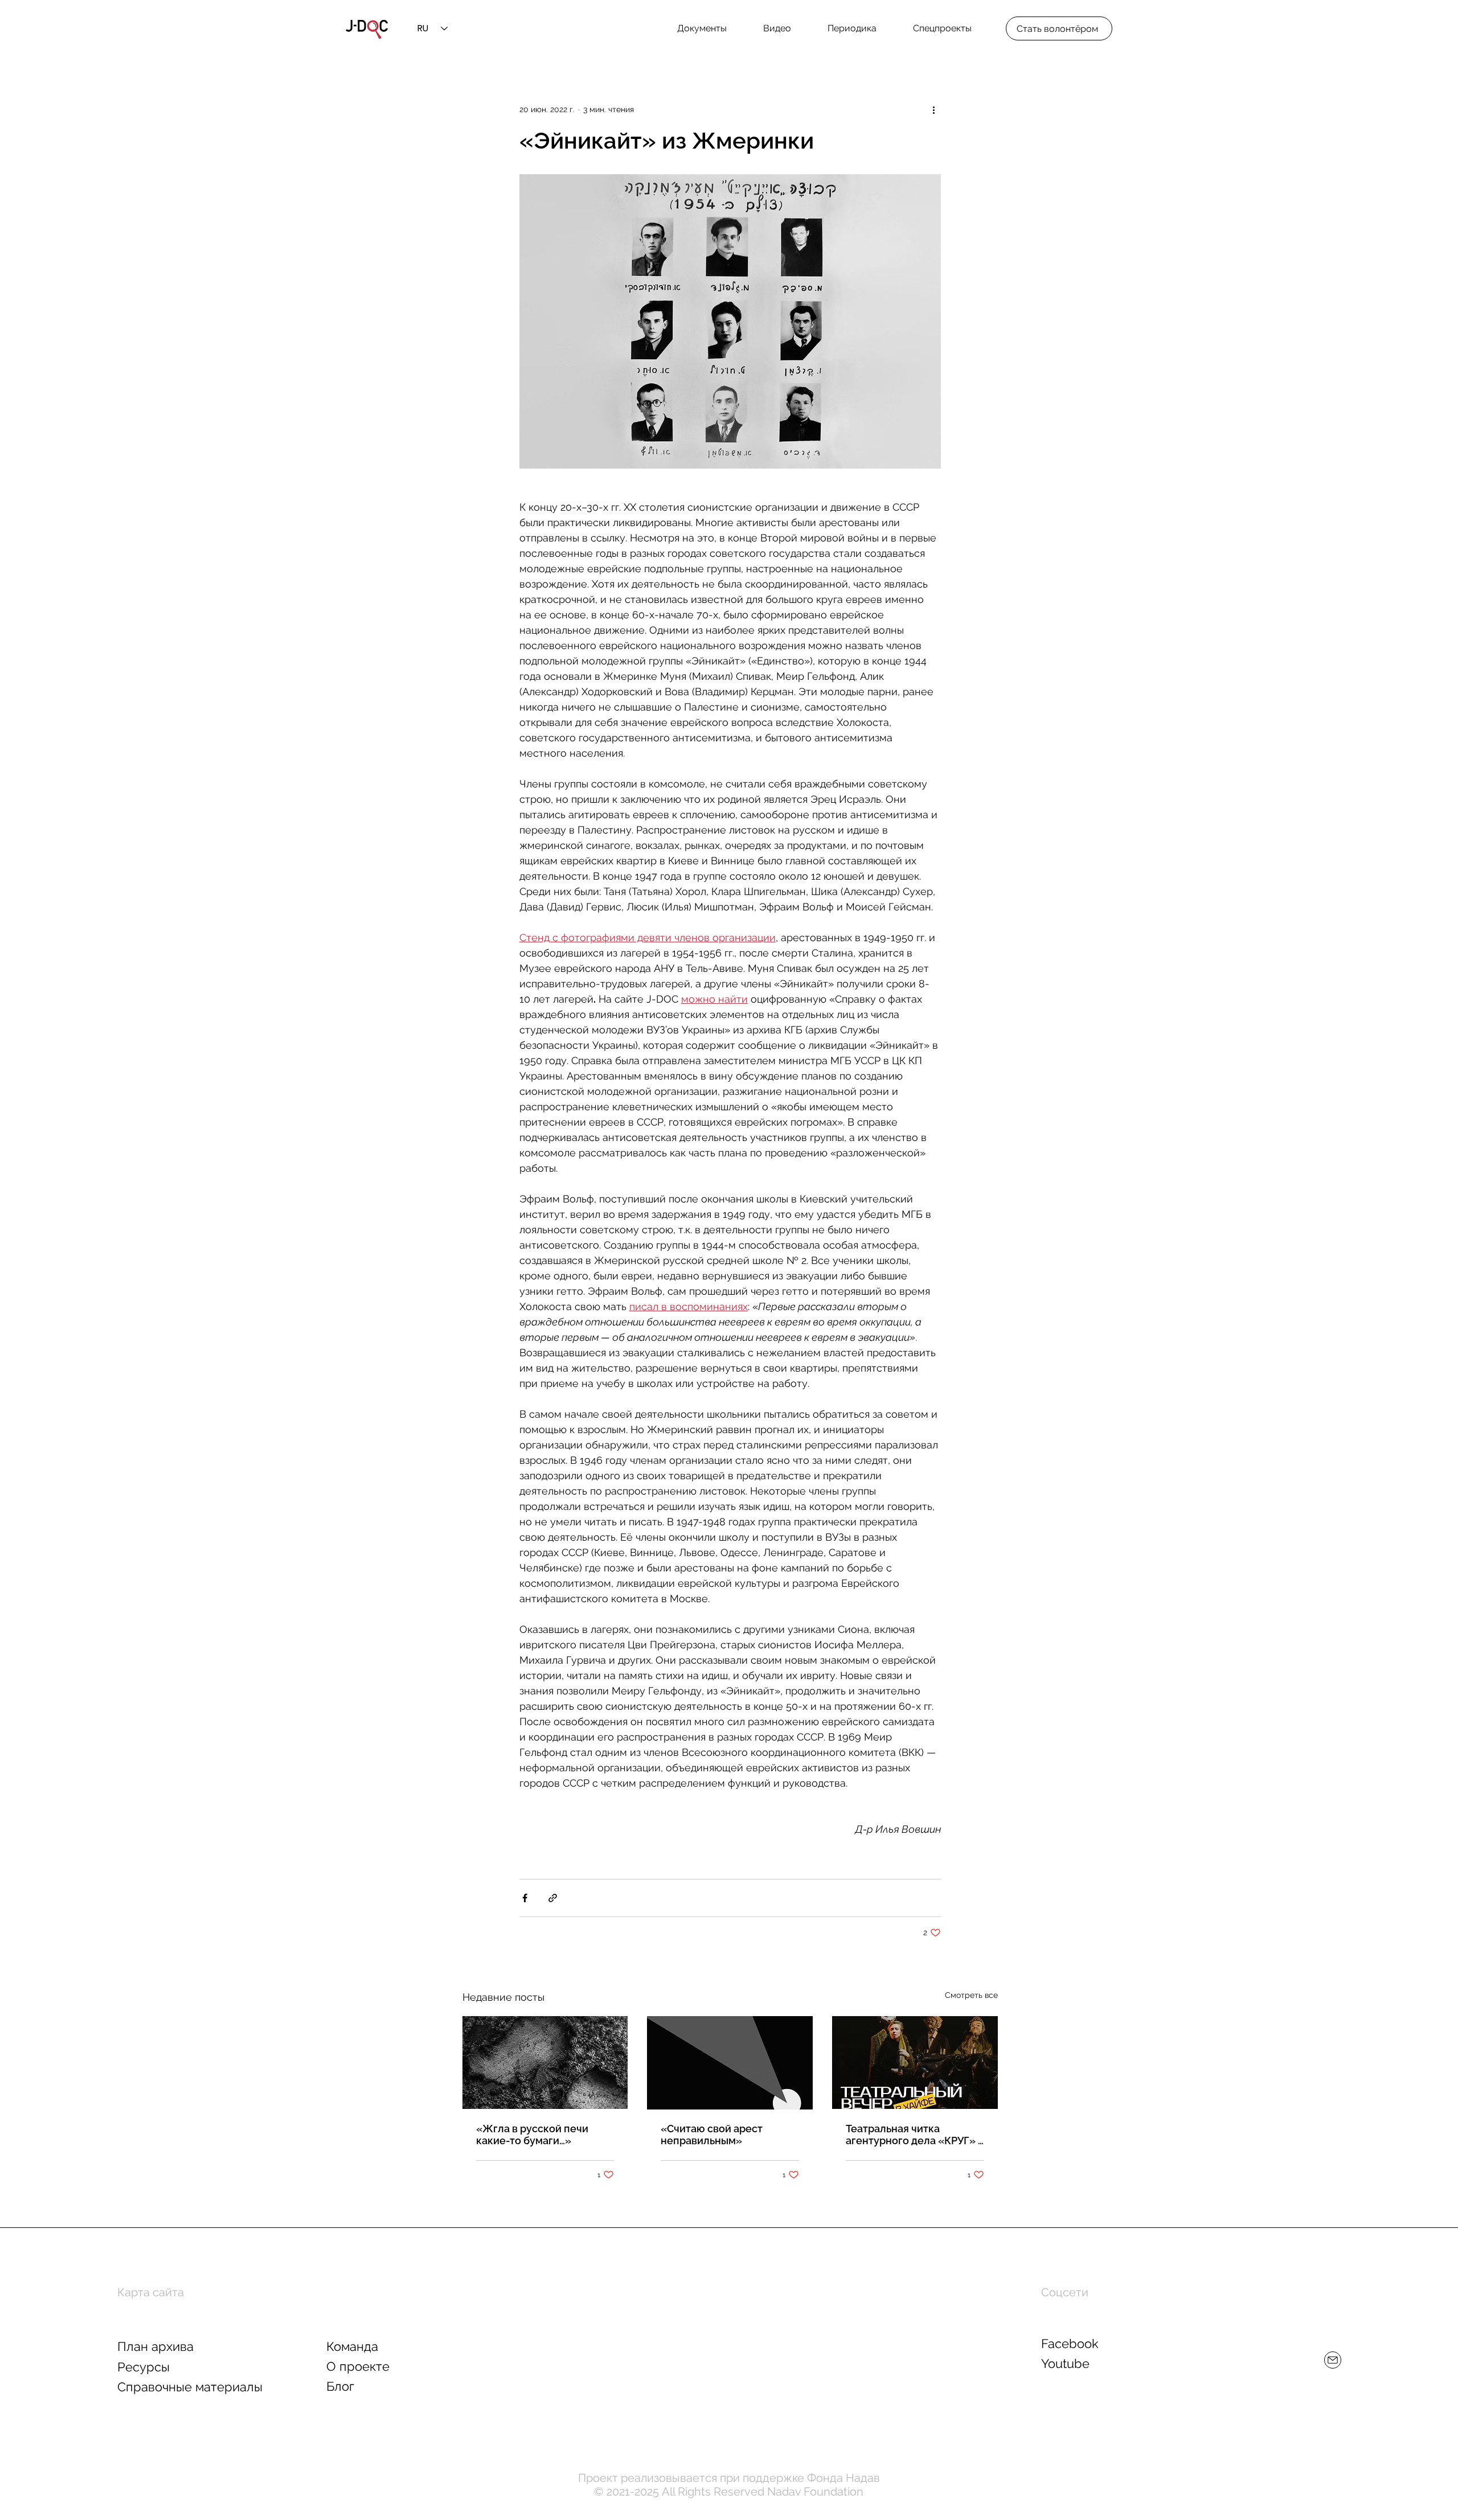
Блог (340, 2386)
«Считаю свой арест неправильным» (712, 2135)
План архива (155, 2346)
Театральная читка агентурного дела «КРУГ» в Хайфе (915, 2135)
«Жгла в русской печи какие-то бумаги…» (532, 2135)
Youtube (1065, 2363)
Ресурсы (144, 2367)
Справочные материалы (190, 2387)
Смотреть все (971, 1995)
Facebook (1070, 2343)
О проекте (358, 2366)
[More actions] (934, 109)
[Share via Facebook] (525, 1898)
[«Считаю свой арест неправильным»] (730, 2063)
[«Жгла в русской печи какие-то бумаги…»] (545, 2063)
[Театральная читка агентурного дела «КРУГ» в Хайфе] (915, 2063)
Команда (352, 2346)
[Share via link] (553, 1898)
